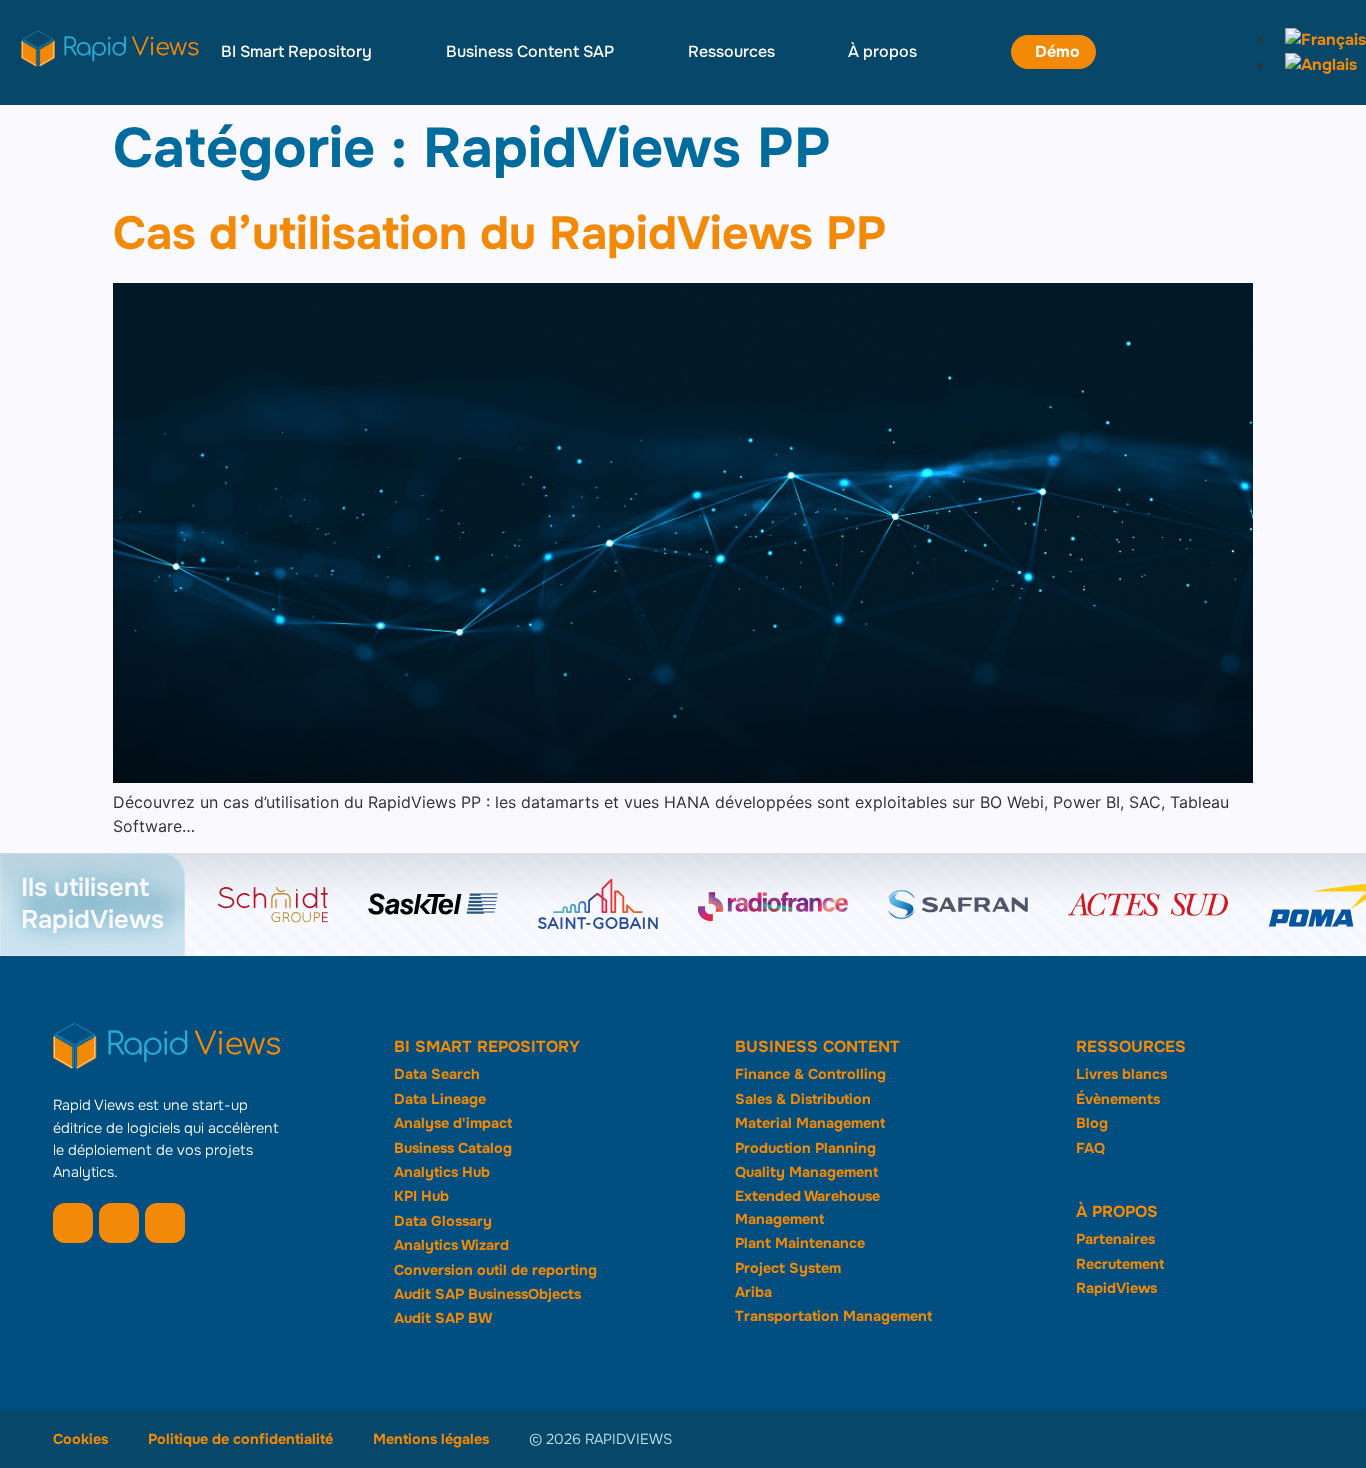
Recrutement (1120, 1264)
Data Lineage (440, 1099)
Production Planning (805, 1148)
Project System (788, 1268)
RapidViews (1116, 1288)
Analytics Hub (442, 1172)
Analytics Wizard (451, 1245)
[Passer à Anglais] (1316, 64)
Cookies (80, 1439)
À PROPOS (1117, 1211)
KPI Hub (421, 1196)
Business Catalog (453, 1148)
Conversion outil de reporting (495, 1270)
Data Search (437, 1074)
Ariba (753, 1292)
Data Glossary (443, 1221)
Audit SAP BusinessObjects (487, 1294)
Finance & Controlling (810, 1074)
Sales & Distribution (803, 1099)
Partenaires (1115, 1239)
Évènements (1118, 1099)
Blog (1092, 1123)
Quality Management (806, 1172)
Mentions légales (431, 1439)
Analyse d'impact (453, 1123)
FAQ (1090, 1148)
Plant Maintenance (800, 1243)
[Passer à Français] (1320, 39)
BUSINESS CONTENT (817, 1046)
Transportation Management (833, 1316)
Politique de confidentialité (240, 1439)
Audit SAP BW (443, 1318)
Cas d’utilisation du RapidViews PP (499, 233)
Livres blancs (1121, 1074)
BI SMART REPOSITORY (487, 1046)
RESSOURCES (1131, 1046)
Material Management (810, 1123)
